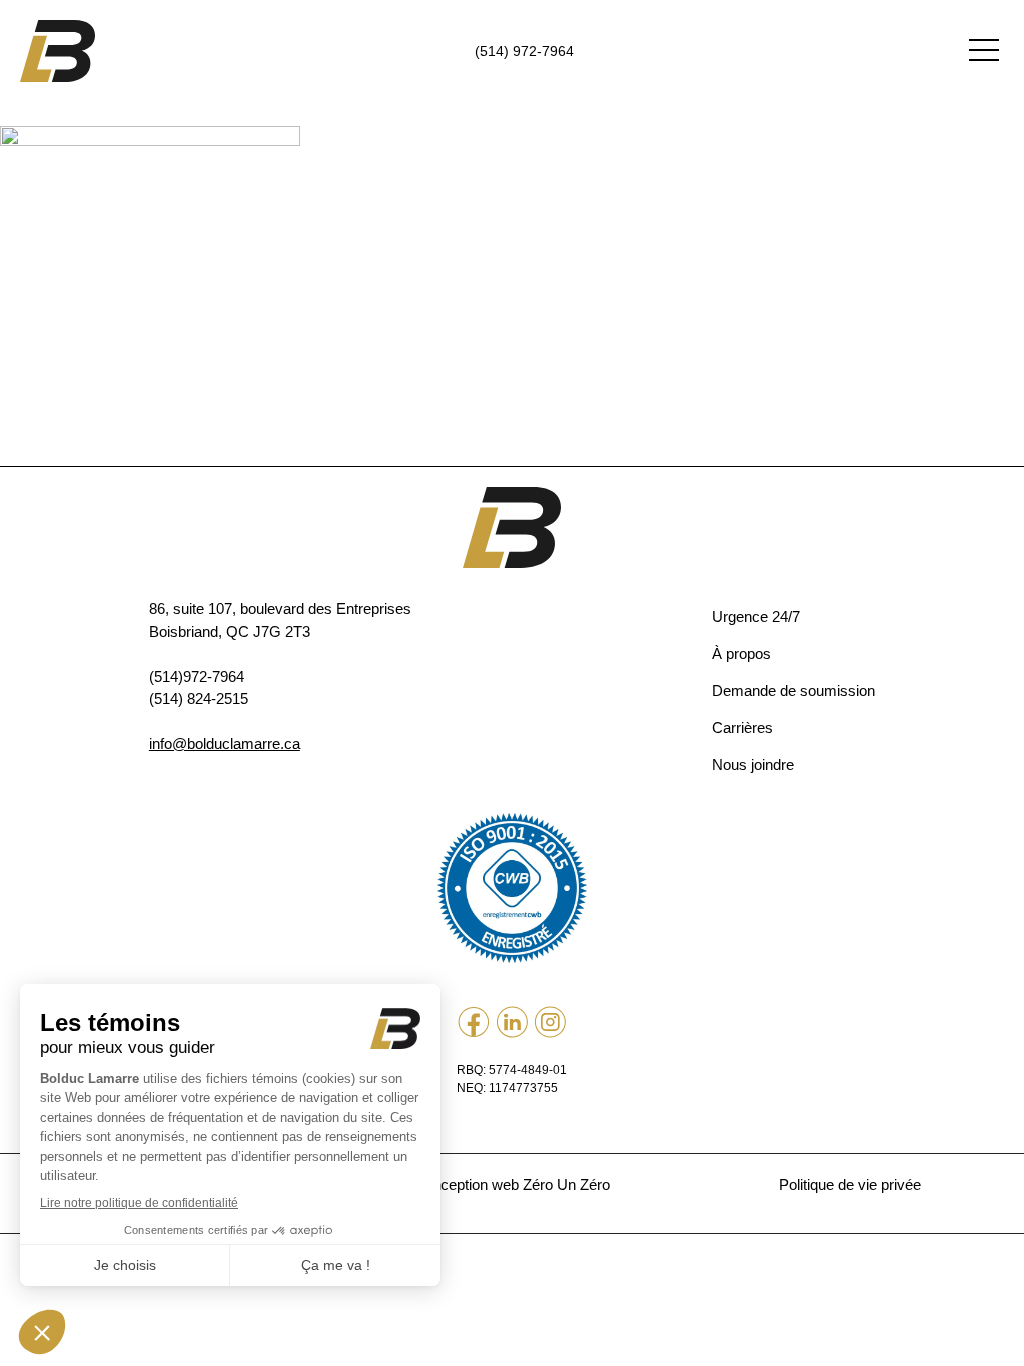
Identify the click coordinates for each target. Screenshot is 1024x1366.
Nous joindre (753, 764)
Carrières (742, 727)
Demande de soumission (793, 690)
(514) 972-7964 (524, 51)
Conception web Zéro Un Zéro (512, 1184)
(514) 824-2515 (198, 698)
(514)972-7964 (196, 676)
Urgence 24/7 (756, 616)
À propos (741, 653)
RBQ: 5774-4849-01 (512, 1070)
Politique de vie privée (850, 1184)
